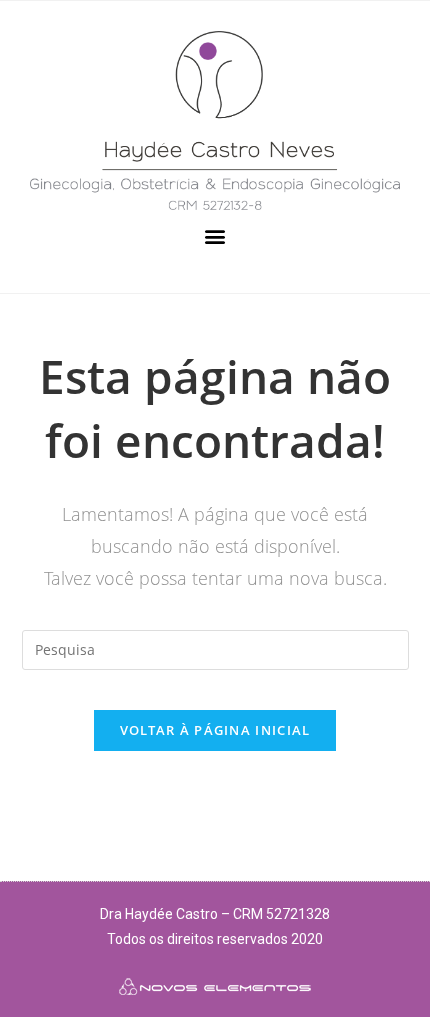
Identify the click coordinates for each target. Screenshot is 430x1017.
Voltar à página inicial (215, 730)
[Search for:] (215, 647)
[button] (215, 236)
